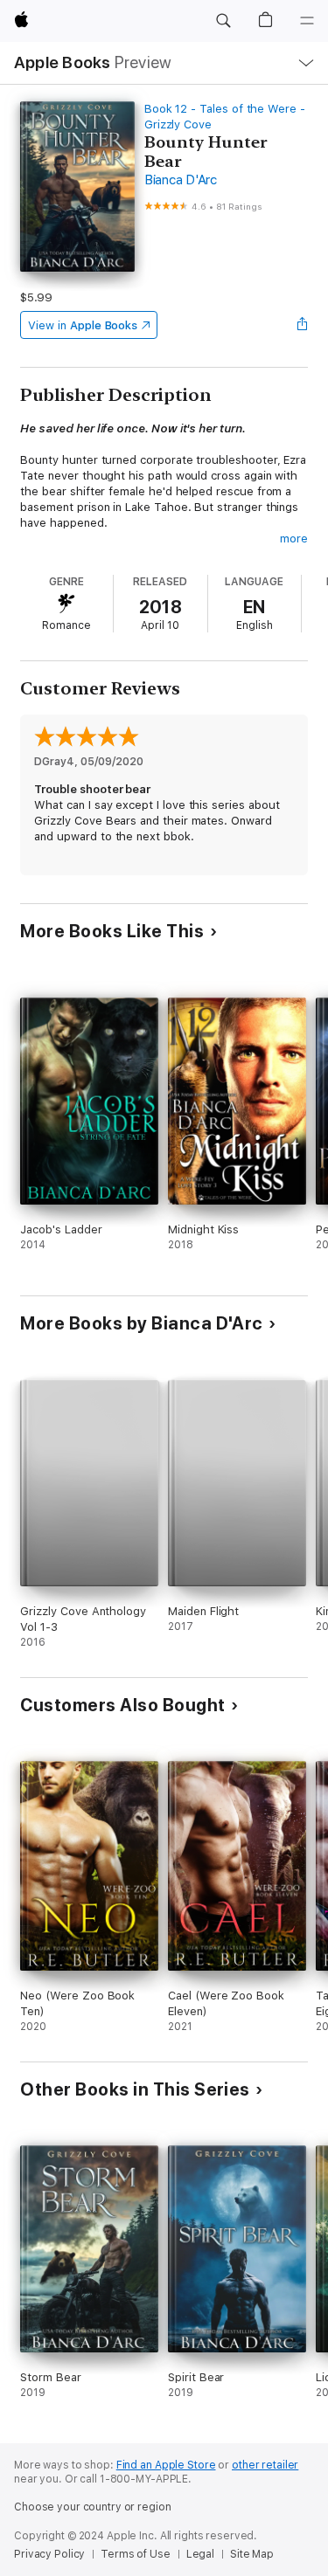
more (294, 539)
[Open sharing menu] (303, 325)
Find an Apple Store (166, 2465)
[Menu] (307, 21)
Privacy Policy (49, 2554)
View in (83, 325)
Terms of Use (136, 2554)
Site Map (252, 2554)
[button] (223, 21)
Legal (200, 2554)
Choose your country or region (93, 2507)
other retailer (265, 2465)
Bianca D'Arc (181, 180)
